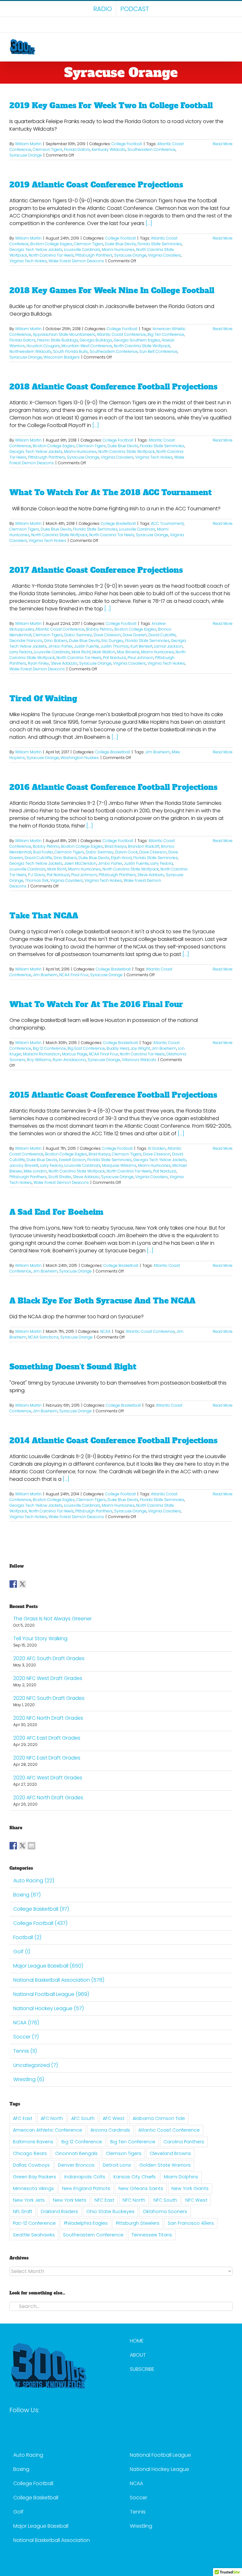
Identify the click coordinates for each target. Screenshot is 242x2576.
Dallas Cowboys (31, 2165)
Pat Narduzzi (115, 658)
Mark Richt (81, 652)
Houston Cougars (43, 346)
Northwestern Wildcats (30, 351)
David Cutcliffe (162, 635)
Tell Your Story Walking (40, 1638)
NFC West (196, 2200)
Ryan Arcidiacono (69, 1060)
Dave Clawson (107, 635)
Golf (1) (22, 1952)
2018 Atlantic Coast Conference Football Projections (113, 387)
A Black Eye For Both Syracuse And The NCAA (102, 1301)
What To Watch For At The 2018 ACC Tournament (111, 493)
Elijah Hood (121, 858)
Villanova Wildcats (139, 1060)
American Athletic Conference (48, 2130)
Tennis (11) (25, 2051)
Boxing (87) (27, 1895)
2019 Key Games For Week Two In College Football (111, 106)
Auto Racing (28, 2455)
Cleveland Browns (170, 2153)
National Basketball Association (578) (59, 1980)
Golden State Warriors (165, 2165)
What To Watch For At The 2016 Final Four (96, 1004)
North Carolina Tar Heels (51, 255)
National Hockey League (159, 2469)
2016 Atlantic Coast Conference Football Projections (113, 787)
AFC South (83, 2118)
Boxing (21, 2469)
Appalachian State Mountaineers (64, 334)
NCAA (105, 1331)
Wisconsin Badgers (62, 357)
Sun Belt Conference (158, 351)
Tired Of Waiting (43, 699)
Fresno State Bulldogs (58, 340)
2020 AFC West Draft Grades (48, 1778)
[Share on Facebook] (13, 1846)
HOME (137, 2341)
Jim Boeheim (158, 752)
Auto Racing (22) (34, 1881)
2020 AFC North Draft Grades (48, 1798)
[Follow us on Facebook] (13, 1584)
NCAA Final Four (74, 975)
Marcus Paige (75, 1054)
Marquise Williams (119, 1165)
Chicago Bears (30, 2153)
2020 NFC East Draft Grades (47, 1758)
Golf (18, 2512)
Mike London (35, 1171)
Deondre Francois (26, 641)
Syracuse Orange (26, 155)
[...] (149, 223)
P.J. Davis (37, 875)
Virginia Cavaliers (164, 255)
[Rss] (45, 2427)
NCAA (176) (26, 2023)
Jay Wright (140, 1048)
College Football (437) (40, 1923)
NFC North (134, 2200)
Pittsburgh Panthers (94, 255)
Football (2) (27, 1937)
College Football (127, 144)
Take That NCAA (44, 916)
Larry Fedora (21, 652)
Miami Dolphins (181, 2177)
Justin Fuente (86, 646)
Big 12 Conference (49, 1048)
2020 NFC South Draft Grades (49, 1698)
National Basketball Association (52, 2540)
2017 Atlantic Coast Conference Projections (96, 570)
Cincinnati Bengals (76, 2153)
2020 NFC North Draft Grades (48, 1718)
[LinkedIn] (34, 2427)
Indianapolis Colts (85, 2177)
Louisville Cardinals (82, 249)
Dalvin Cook (126, 852)
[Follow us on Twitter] (22, 1584)
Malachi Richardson (42, 1054)
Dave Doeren (135, 635)
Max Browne (128, 652)
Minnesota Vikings (33, 2188)
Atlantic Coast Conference (121, 334)
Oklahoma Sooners (165, 2211)
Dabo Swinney (78, 635)
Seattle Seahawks (34, 2235)
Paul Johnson (141, 658)
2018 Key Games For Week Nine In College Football (112, 291)
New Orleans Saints (141, 2188)
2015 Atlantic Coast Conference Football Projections (113, 1095)
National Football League (160, 2455)
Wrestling (141, 2526)
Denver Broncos (76, 2165)
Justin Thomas (115, 646)
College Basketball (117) (41, 1909)
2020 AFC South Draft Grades (49, 1658)
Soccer (138, 2498)
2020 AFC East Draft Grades (47, 1738)
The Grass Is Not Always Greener (52, 1619)
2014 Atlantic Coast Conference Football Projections (113, 1441)
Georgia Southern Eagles (137, 340)
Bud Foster (43, 852)
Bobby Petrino (99, 629)
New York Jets (29, 2200)
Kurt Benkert (141, 646)
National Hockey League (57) (49, 2008)
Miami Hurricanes (118, 249)
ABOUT (138, 2355)
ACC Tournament (167, 523)
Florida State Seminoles (160, 244)
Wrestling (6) (29, 2079)
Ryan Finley (38, 663)
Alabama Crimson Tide (159, 2118)
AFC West (114, 2118)
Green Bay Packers (35, 2177)
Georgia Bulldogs (96, 340)
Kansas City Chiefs (135, 2177)
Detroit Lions (117, 2165)
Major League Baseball (41, 2526)
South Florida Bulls (70, 351)
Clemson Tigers (48, 149)
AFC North (52, 2118)
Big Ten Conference (166, 334)
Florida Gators (77, 149)
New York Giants (190, 2188)
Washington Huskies (80, 758)
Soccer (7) (26, 2037)
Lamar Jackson (168, 646)
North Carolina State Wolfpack (142, 346)
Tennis (138, 2512)
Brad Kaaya (115, 846)
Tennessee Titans (152, 2235)
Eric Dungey (112, 641)
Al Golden (157, 1148)
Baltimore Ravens (33, 2142)
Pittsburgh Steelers (138, 2223)
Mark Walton (104, 652)
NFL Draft (23, 2211)
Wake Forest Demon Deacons (76, 261)
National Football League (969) (51, 1994)
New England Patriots (86, 2188)
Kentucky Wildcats (109, 149)
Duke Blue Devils (120, 244)
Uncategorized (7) (36, 2065)
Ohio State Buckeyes (110, 2211)
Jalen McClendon (80, 863)
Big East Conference (86, 1048)
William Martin (28, 144)
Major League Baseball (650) (48, 1966)
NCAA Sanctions (43, 1337)
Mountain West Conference (87, 346)
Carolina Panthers (184, 2142)
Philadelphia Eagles (86, 2223)
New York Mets (70, 2200)
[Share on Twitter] (22, 1846)
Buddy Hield (118, 1048)
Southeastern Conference (151, 149)
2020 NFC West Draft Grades (48, 1678)
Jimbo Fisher (60, 646)
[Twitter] (23, 2427)
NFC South (165, 2200)
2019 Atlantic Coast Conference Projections (96, 185)
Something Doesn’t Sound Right (73, 1367)
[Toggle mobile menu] (230, 42)
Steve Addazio (64, 663)
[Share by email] (32, 1846)
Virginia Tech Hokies (28, 261)
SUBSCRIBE (142, 2369)
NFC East (104, 2200)
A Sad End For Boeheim (56, 1212)
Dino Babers (56, 641)
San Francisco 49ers (191, 2223)
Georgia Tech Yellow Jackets (36, 249)
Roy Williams (39, 1060)
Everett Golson (72, 1160)
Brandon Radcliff (144, 846)
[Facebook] (12, 2427)
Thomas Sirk (37, 880)
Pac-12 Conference (34, 2223)
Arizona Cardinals (110, 2130)
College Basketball (118, 523)
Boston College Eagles (51, 244)
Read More (223, 144)
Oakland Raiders (59, 2211)
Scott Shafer (60, 1177)
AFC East (23, 2118)
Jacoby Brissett (24, 1165)
